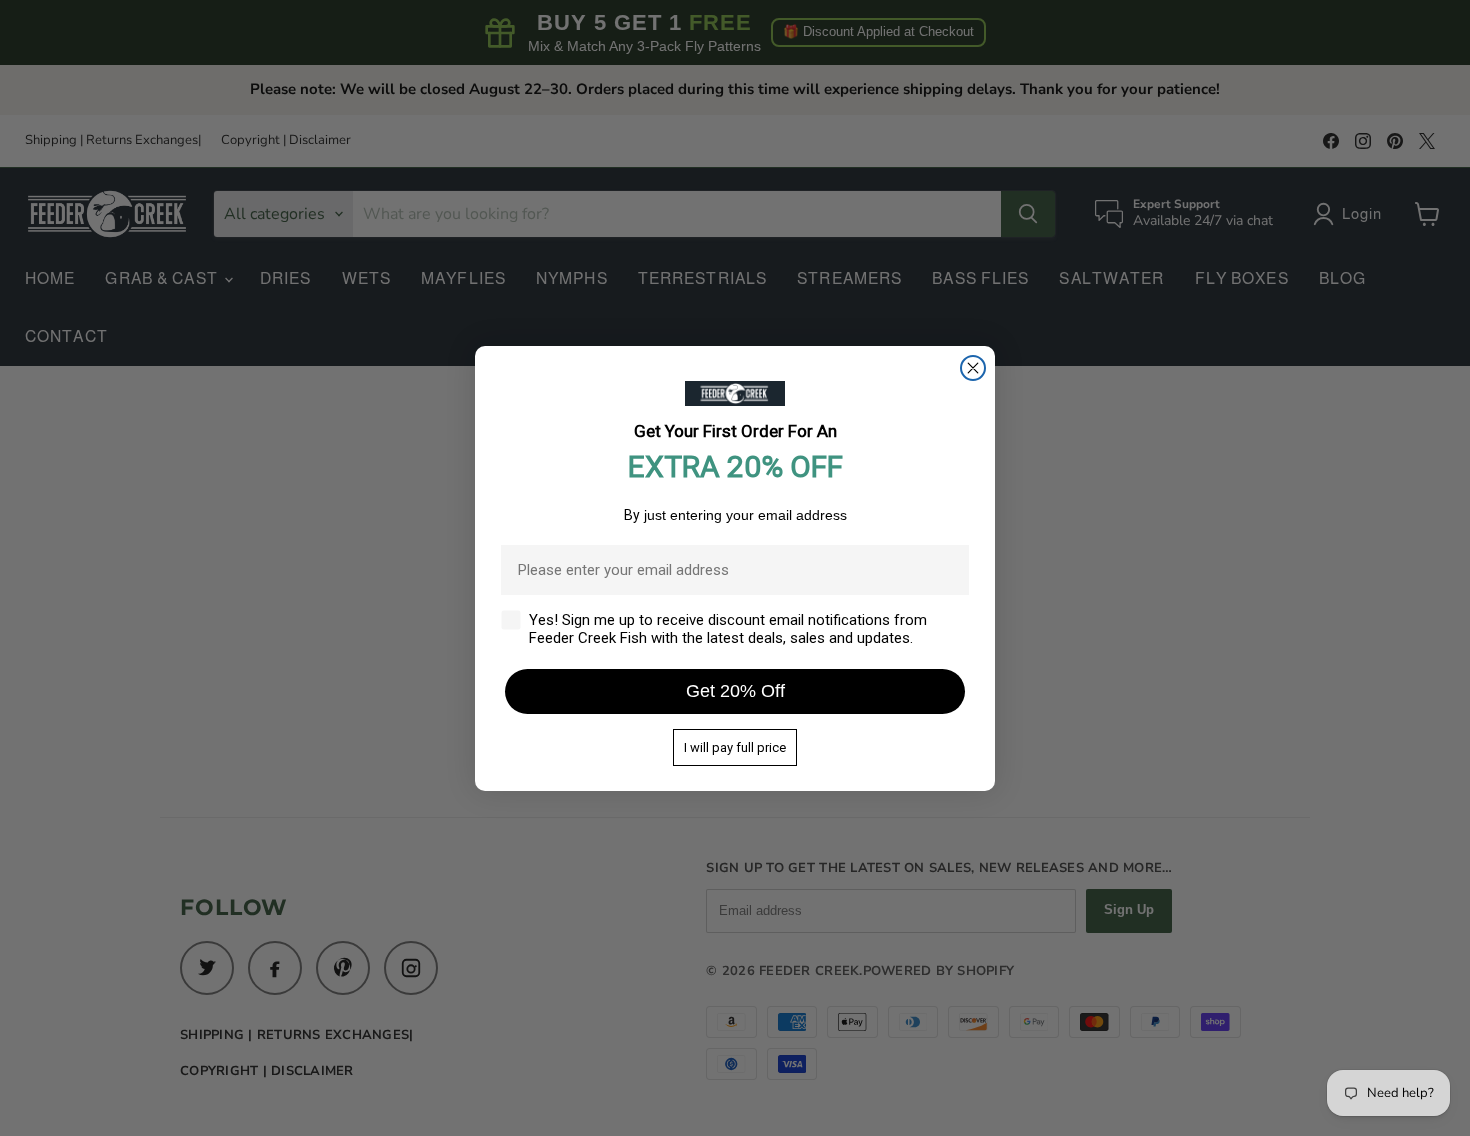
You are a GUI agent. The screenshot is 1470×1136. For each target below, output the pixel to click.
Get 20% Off (735, 691)
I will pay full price (735, 747)
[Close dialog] (973, 368)
